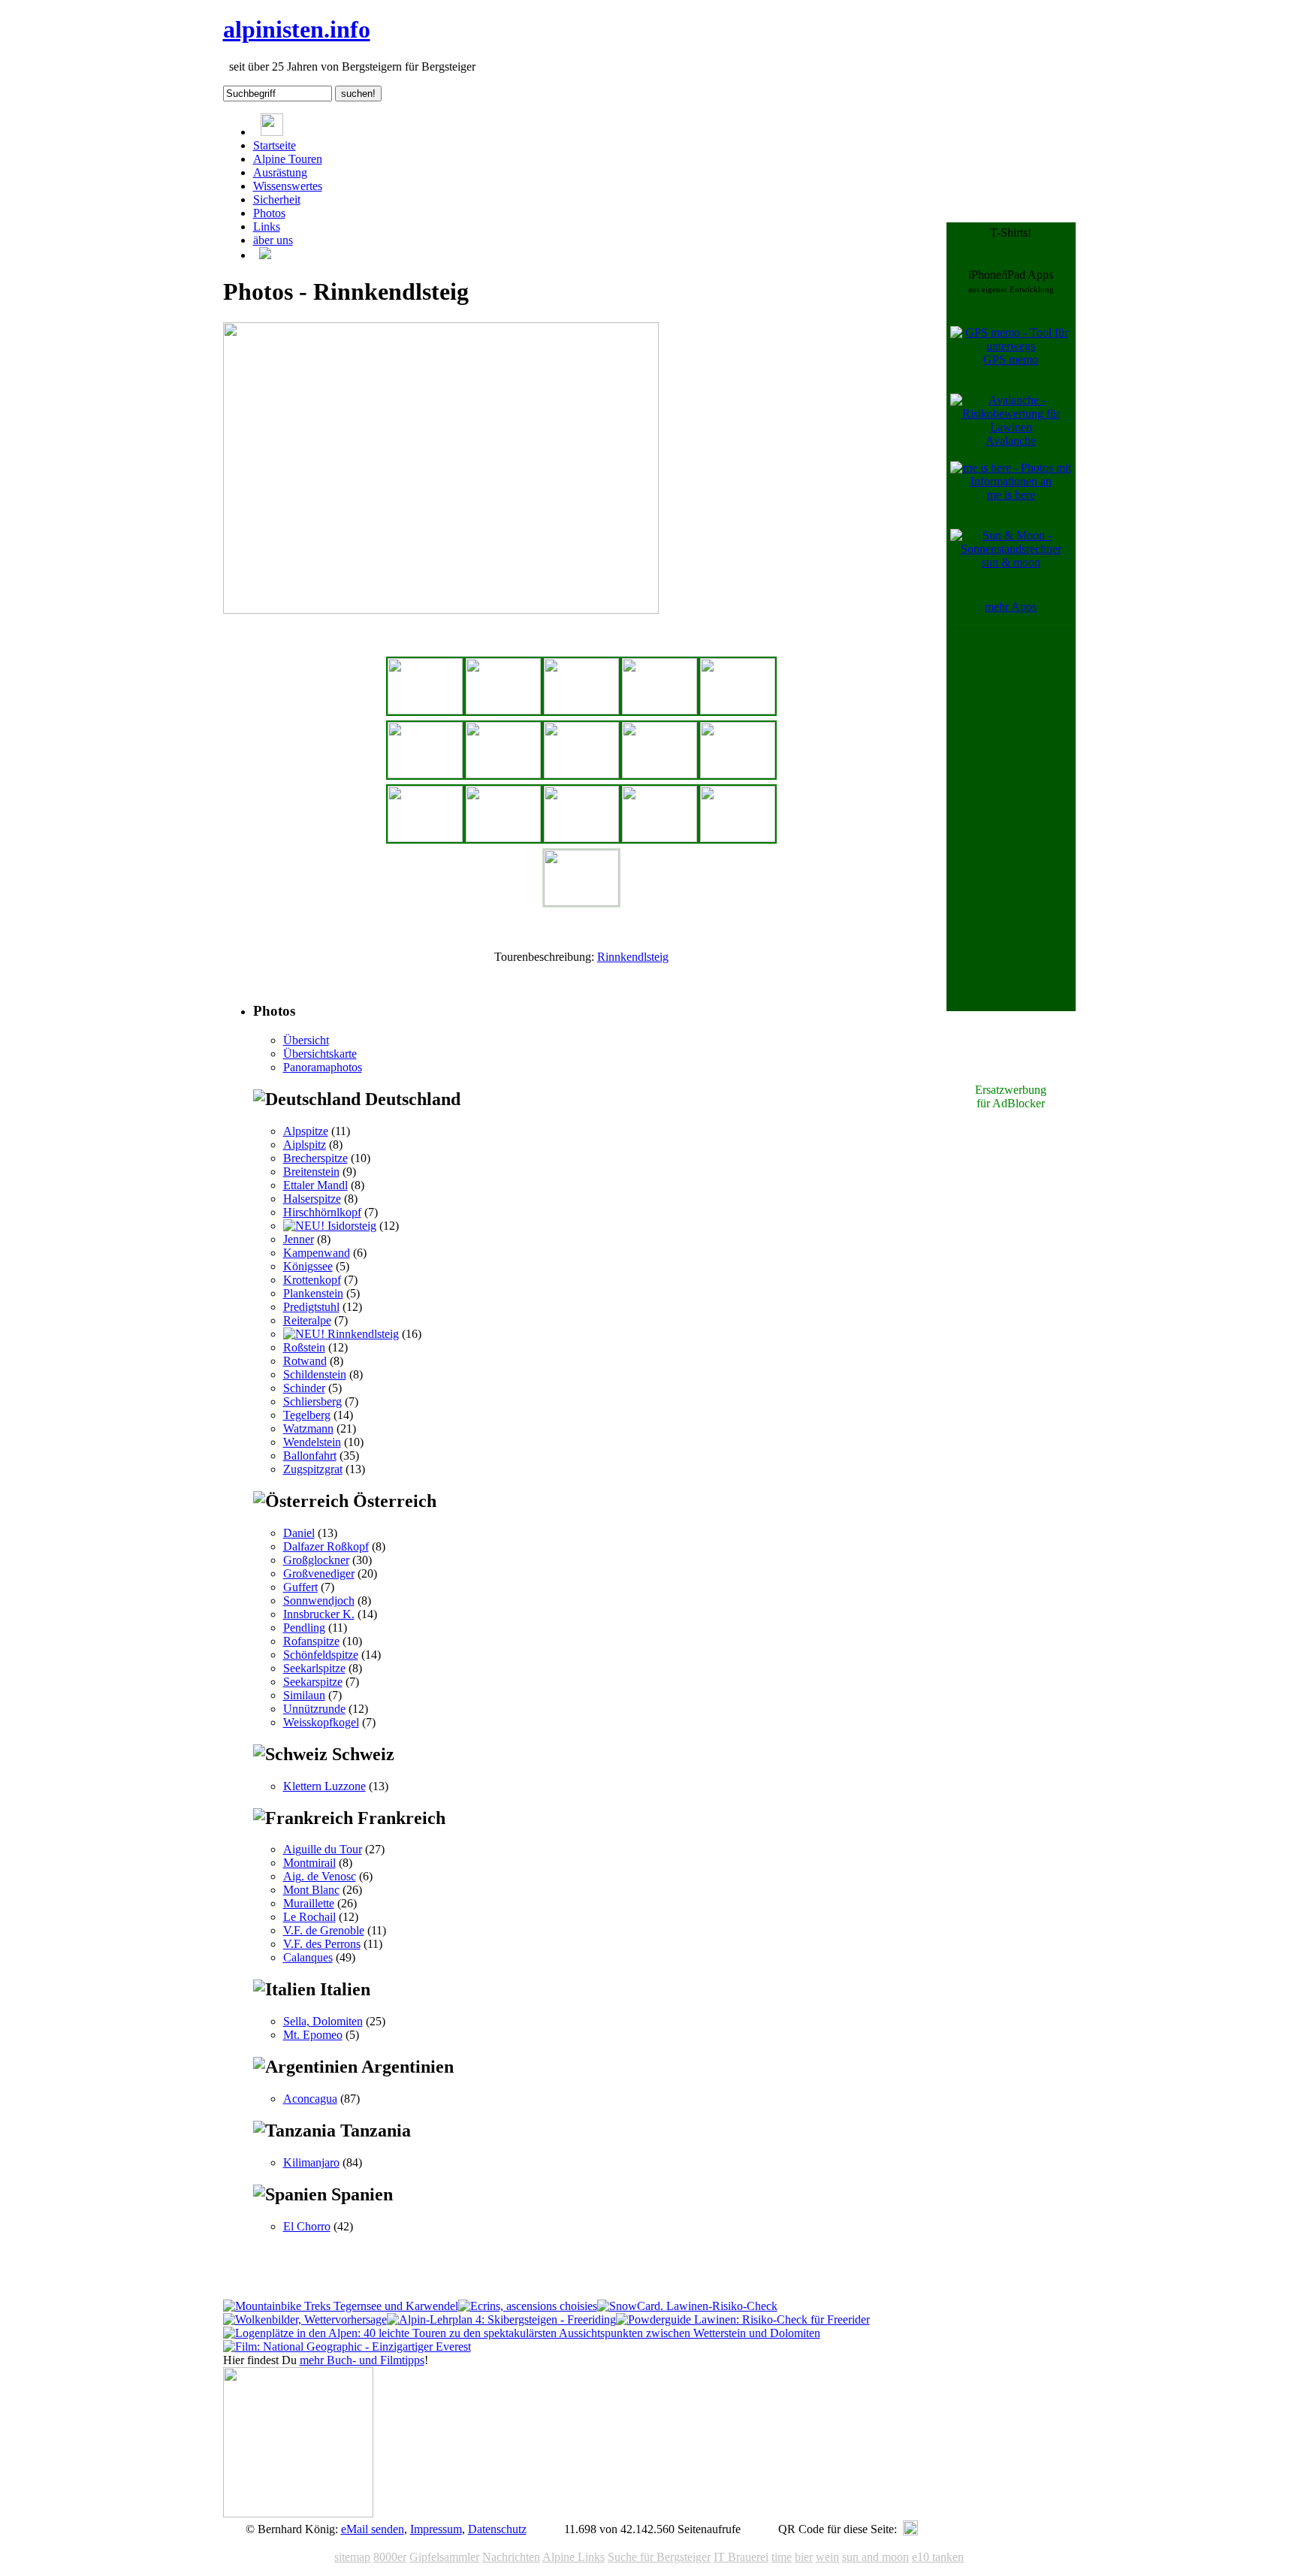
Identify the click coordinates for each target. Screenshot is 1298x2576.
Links (267, 226)
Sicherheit (277, 199)
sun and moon (875, 2557)
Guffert (300, 1587)
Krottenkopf (312, 1280)
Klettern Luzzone (324, 1786)
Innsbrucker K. (319, 1614)
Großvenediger (319, 1573)
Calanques (308, 1957)
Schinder (304, 1388)
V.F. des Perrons (322, 1944)
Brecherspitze (315, 1158)
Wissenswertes (288, 186)
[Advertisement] (1011, 855)
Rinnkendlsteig (633, 957)
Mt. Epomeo (313, 2035)
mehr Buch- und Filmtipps (362, 2360)
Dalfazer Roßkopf (326, 1546)
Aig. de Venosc (320, 1876)
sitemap (352, 2557)
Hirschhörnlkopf (322, 1212)
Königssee (308, 1266)
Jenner (299, 1239)
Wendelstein (312, 1442)
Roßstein (304, 1347)
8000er (390, 2557)
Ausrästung (280, 172)
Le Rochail (309, 1917)
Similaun (304, 1695)
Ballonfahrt (310, 1456)
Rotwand (305, 1361)
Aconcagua (310, 2099)
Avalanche (1011, 441)
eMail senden (373, 2529)
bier (804, 2557)
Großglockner (316, 1560)
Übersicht (306, 1040)
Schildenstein (315, 1374)
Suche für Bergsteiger (659, 2557)
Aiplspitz (305, 1145)
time (782, 2557)
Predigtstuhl (311, 1307)
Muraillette (309, 1903)
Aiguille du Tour (323, 1849)
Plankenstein (313, 1293)
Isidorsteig (350, 1226)
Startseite (275, 145)
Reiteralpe (307, 1320)
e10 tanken (938, 2557)
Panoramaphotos (323, 1067)
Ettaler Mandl (315, 1185)
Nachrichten (511, 2557)
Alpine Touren (288, 159)
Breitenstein (311, 1172)
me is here (1011, 495)
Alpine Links (574, 2557)
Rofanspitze (311, 1641)
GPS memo (1011, 359)
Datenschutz (497, 2529)
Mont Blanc (311, 1890)
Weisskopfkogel (321, 1722)
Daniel (299, 1533)
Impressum (436, 2529)
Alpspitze (306, 1131)
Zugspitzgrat (313, 1469)
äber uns (273, 240)
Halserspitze (312, 1199)
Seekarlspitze (314, 1668)
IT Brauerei (741, 2557)
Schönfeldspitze (321, 1655)
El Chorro (307, 2226)
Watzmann (308, 1428)
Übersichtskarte (320, 1054)
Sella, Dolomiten (323, 2021)
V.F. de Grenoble (324, 1930)
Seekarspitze (313, 1682)
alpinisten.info (297, 29)
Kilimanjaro (311, 2162)
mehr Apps (1011, 607)
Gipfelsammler (444, 2557)
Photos (269, 213)
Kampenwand (317, 1253)
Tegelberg (307, 1415)
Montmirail (309, 1863)
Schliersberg (312, 1401)
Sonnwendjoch (319, 1601)
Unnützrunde (314, 1709)
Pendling (304, 1628)
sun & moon (1011, 562)
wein (827, 2557)
